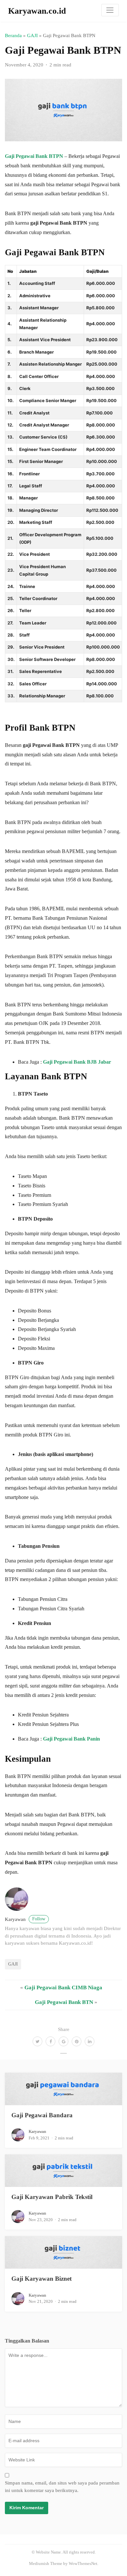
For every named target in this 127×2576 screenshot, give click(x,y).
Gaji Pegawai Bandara (42, 2115)
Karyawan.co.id (37, 11)
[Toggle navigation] (110, 10)
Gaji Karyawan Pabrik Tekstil (52, 2197)
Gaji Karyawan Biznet (42, 2279)
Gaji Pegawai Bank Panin (71, 1739)
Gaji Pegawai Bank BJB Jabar (77, 1062)
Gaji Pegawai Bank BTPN (34, 156)
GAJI (32, 35)
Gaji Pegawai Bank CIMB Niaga (63, 1988)
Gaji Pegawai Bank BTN (64, 2002)
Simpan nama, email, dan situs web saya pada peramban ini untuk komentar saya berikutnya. (62, 2487)
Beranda (13, 35)
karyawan (25, 1919)
